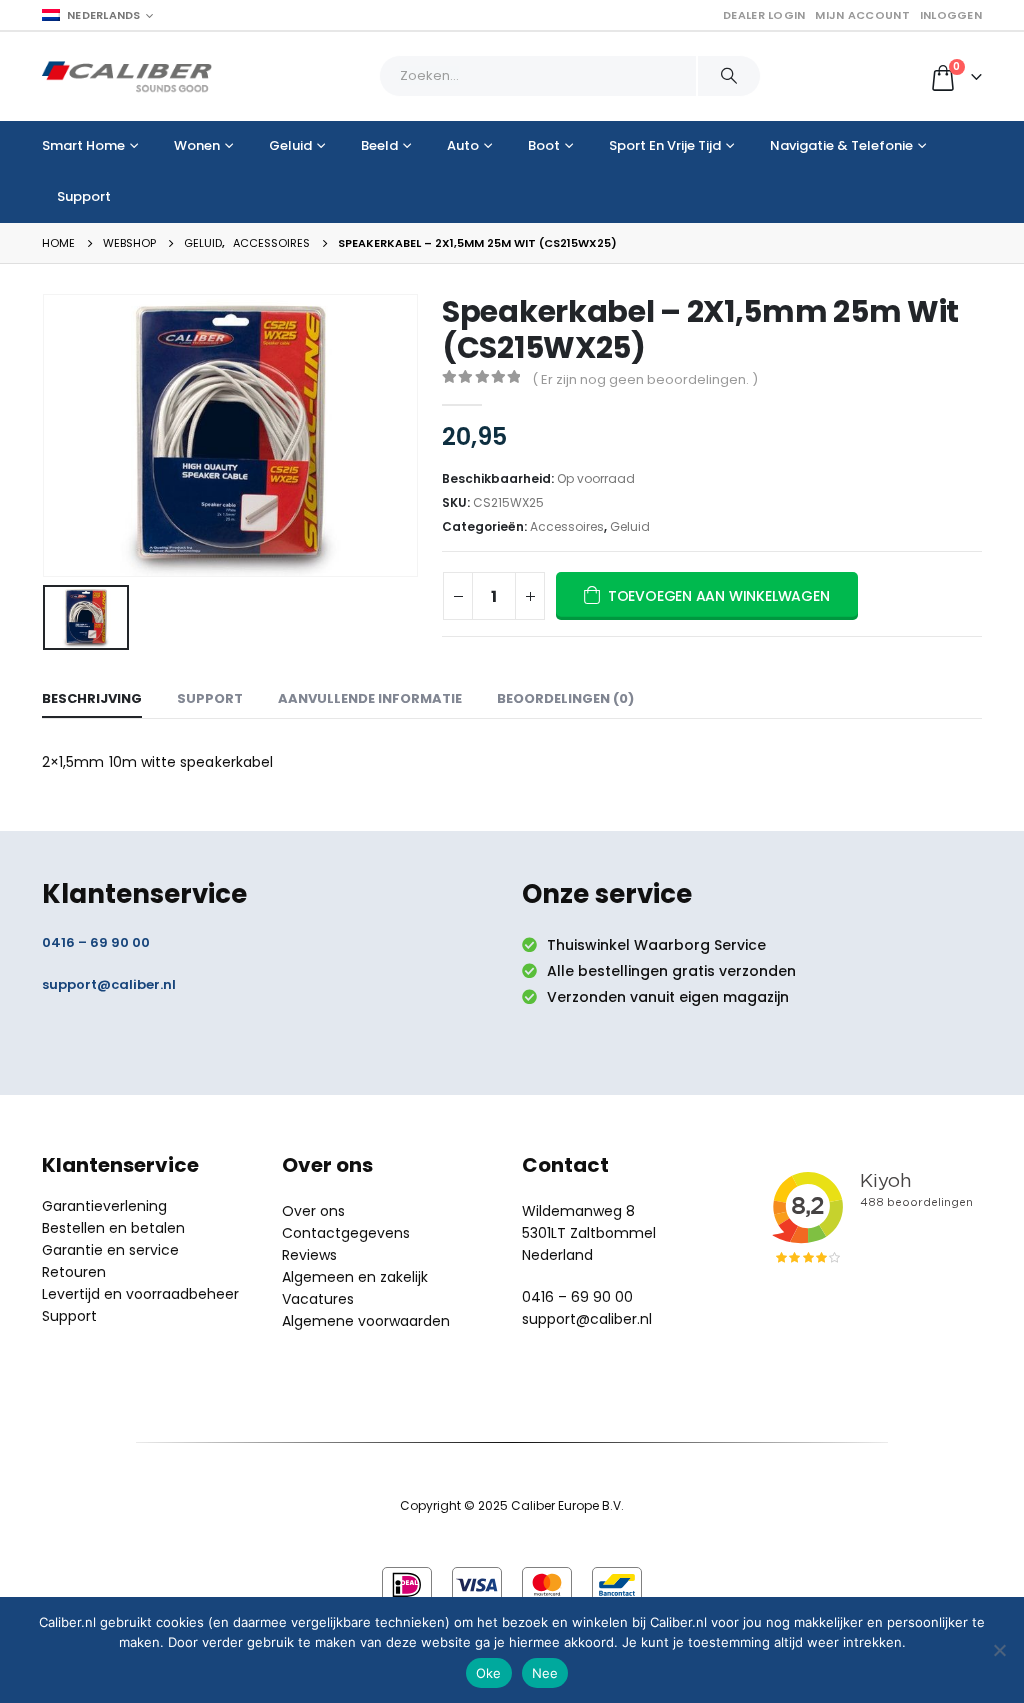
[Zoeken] (729, 76)
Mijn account (862, 15)
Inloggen (951, 15)
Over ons (313, 1211)
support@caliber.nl (109, 984)
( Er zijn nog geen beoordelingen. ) (645, 379)
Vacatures (318, 1299)
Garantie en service (110, 1250)
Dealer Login (764, 15)
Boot (544, 145)
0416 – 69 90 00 (96, 942)
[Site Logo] (127, 76)
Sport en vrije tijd (665, 145)
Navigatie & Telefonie (841, 145)
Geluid (290, 145)
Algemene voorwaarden (366, 1321)
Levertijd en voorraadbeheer (140, 1294)
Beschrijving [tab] (92, 698)
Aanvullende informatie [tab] (370, 698)
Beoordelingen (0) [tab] (565, 698)
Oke (489, 1673)
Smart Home (83, 145)
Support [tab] (210, 698)
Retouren (74, 1272)
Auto (463, 145)
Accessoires (567, 526)
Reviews (309, 1255)
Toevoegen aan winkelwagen (719, 596)
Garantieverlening (104, 1206)
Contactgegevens (346, 1233)
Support (84, 196)
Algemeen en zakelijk (355, 1277)
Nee (545, 1673)
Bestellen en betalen (113, 1228)
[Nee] (999, 1650)
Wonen (197, 145)
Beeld (379, 145)
